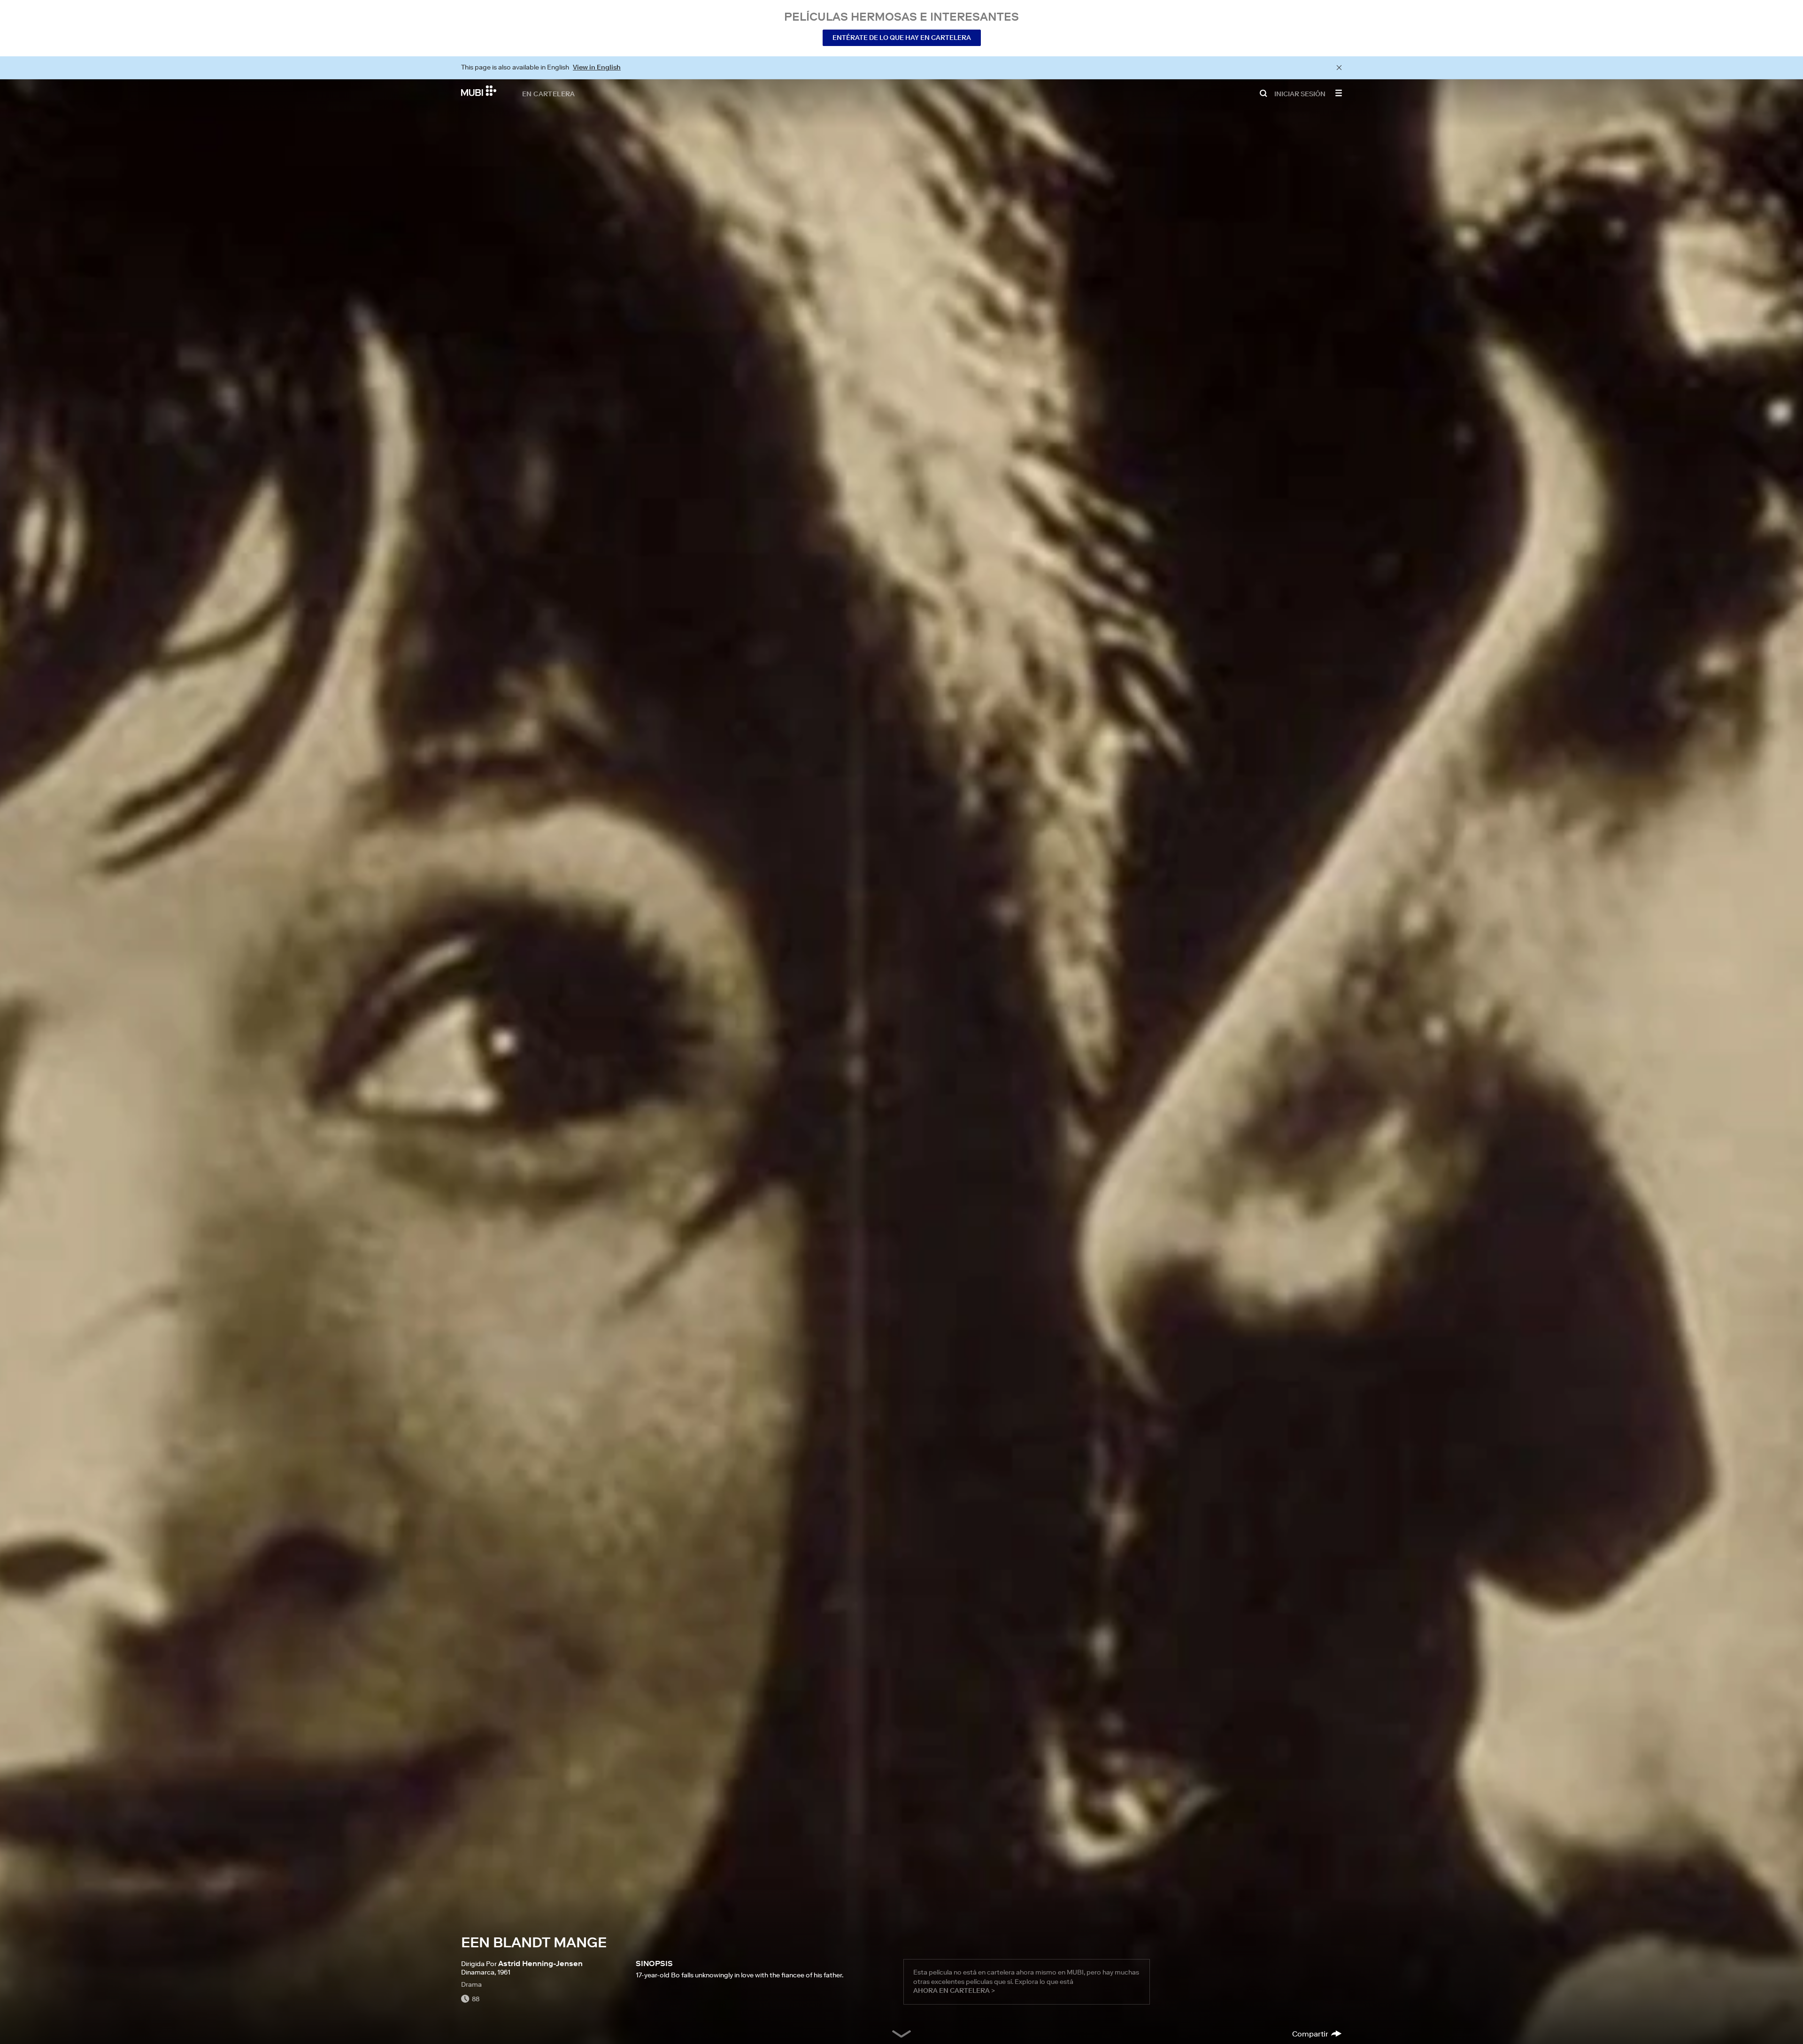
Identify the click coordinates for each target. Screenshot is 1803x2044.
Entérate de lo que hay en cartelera (902, 38)
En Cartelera (549, 93)
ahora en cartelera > (954, 1990)
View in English (597, 67)
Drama (471, 1984)
